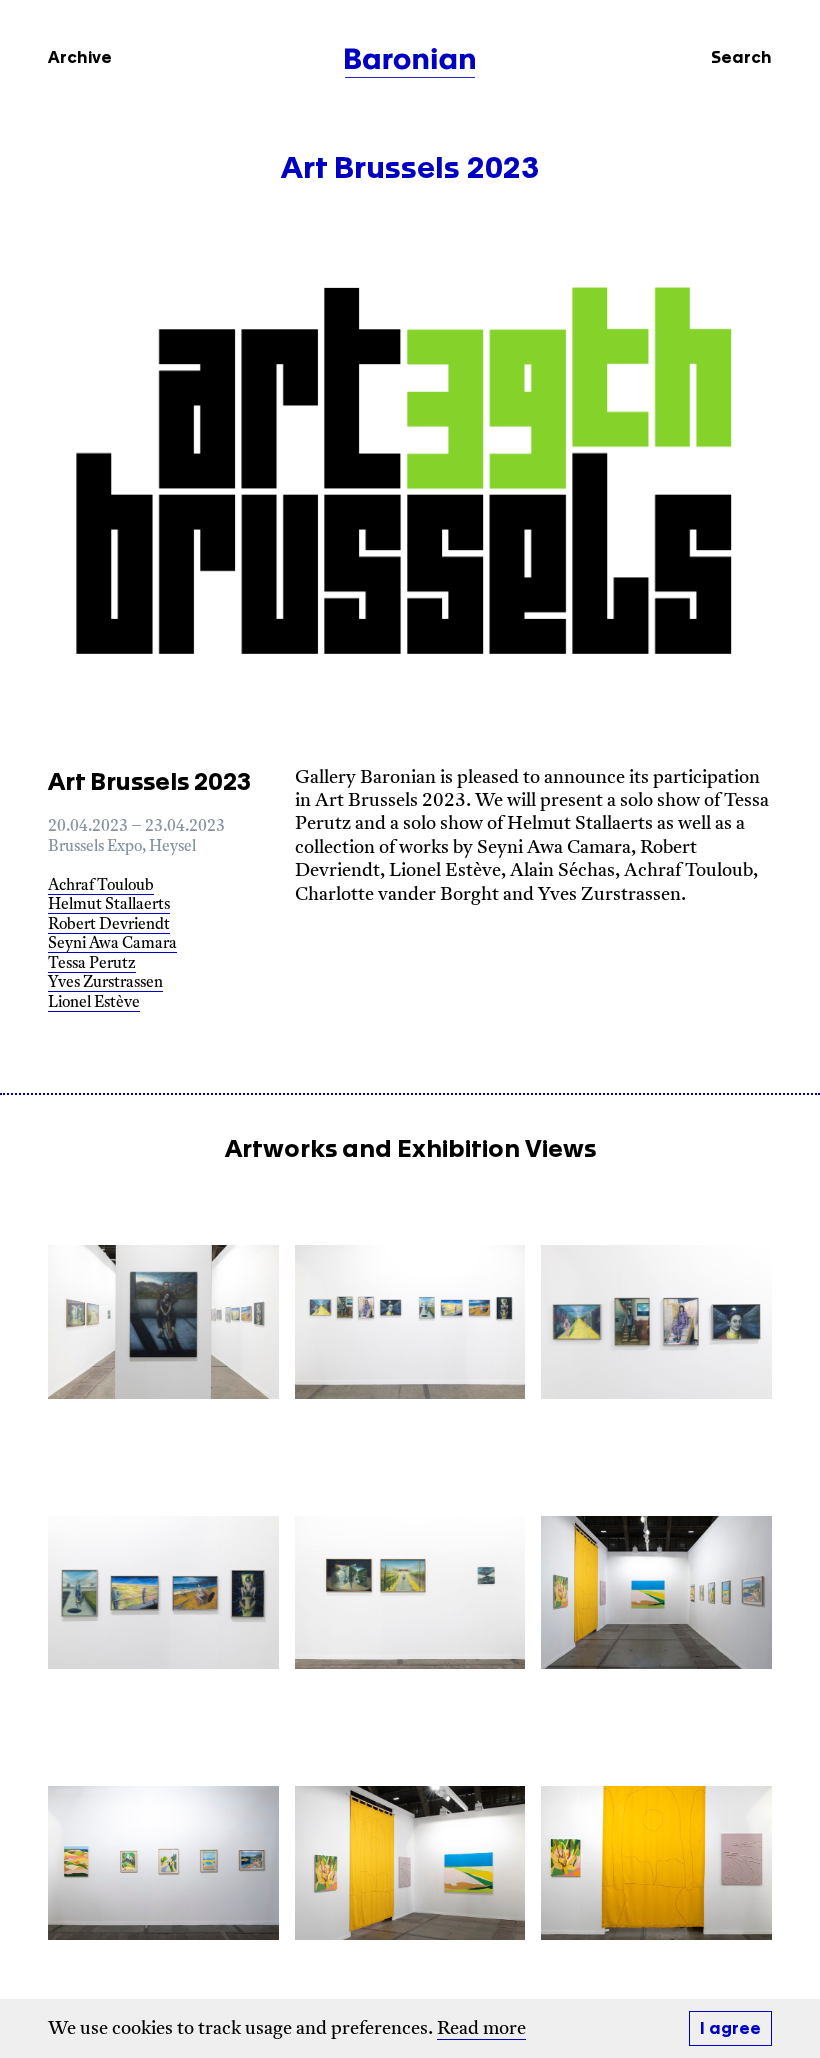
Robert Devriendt (109, 925)
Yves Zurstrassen (105, 983)
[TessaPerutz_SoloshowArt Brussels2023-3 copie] (163, 1863)
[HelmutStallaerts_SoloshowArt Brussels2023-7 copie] (163, 1321)
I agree (730, 2029)
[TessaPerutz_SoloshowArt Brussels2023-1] (656, 1863)
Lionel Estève (94, 1003)
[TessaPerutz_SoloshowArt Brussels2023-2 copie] (656, 1592)
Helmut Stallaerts (109, 905)
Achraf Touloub (101, 886)
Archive (80, 58)
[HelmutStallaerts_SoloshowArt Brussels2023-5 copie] (410, 1592)
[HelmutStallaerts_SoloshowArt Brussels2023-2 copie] (410, 1321)
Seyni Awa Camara (112, 944)
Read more (481, 2030)
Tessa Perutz (92, 964)
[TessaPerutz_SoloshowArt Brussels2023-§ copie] (410, 1863)
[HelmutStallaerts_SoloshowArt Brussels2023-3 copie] (656, 1321)
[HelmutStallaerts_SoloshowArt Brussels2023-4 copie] (163, 1592)
